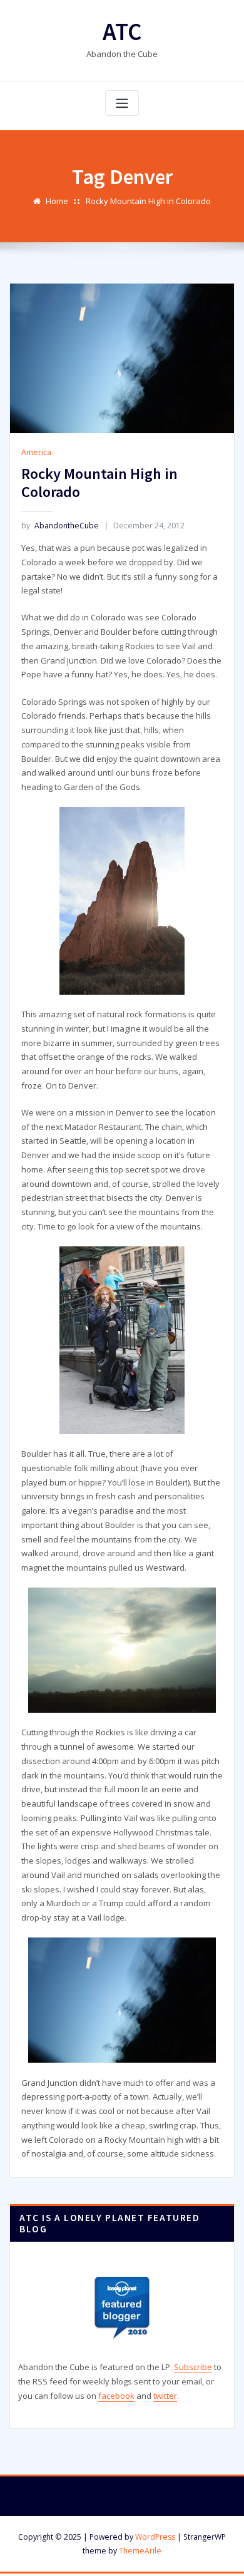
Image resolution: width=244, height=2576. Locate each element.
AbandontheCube (60, 526)
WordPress (155, 2537)
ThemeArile (140, 2551)
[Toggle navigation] (122, 103)
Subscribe (193, 2367)
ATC (122, 32)
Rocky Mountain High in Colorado (148, 201)
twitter (165, 2396)
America (36, 452)
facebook (116, 2396)
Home (57, 201)
